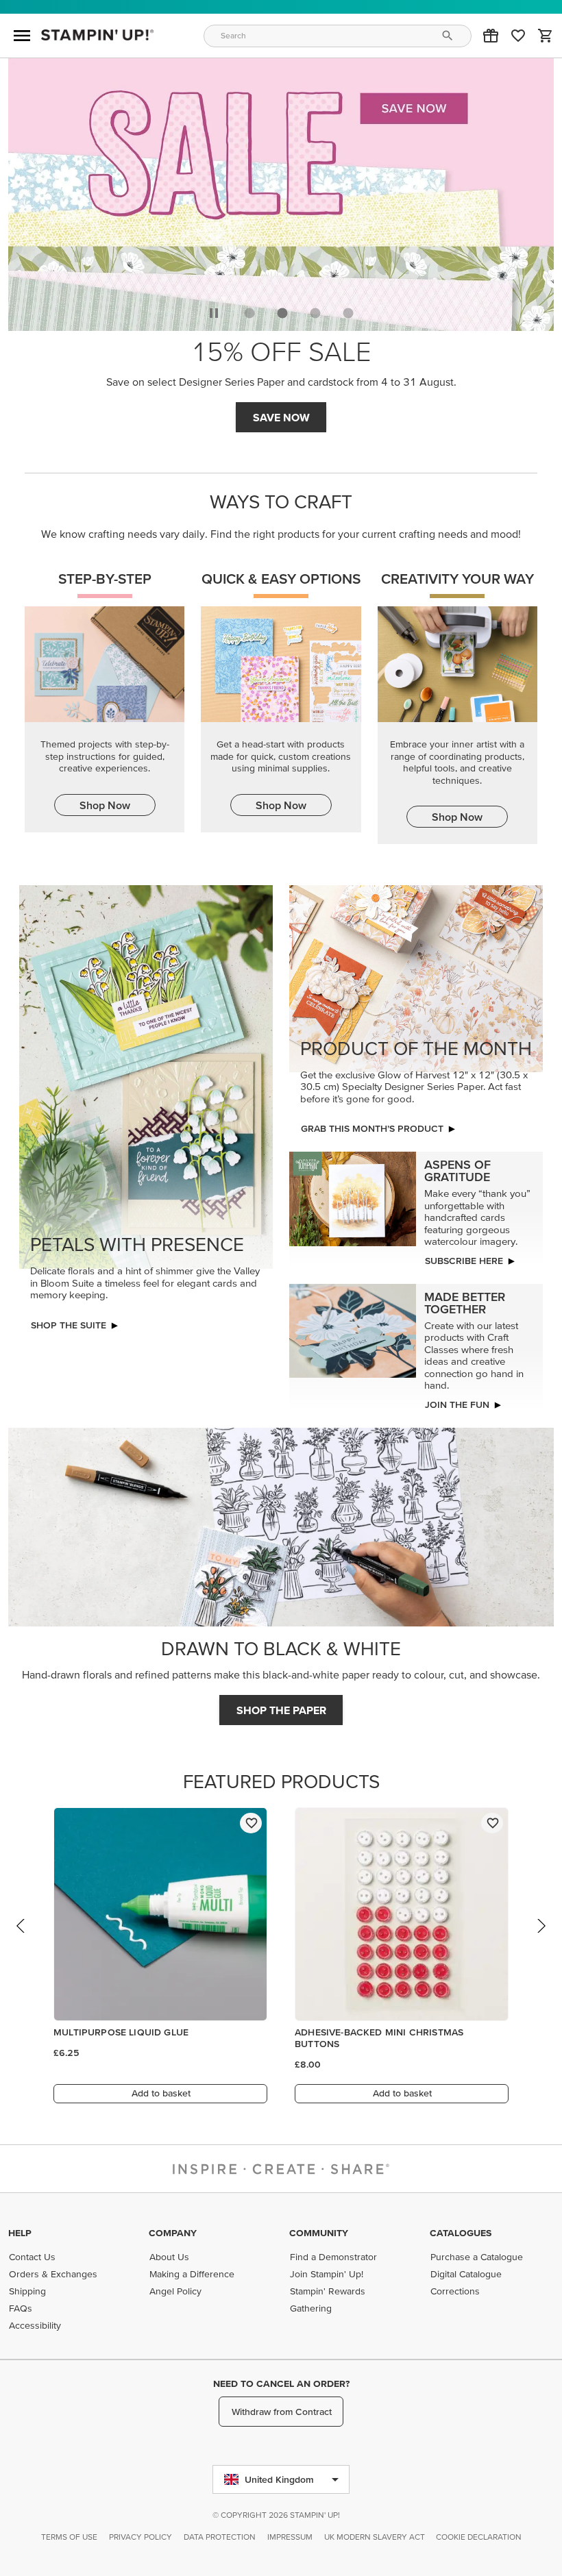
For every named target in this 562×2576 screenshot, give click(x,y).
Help (20, 2233)
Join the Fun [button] (457, 1404)
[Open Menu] (22, 36)
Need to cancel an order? (281, 2383)
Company (173, 2233)
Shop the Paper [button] (281, 1710)
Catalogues (461, 2233)
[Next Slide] (541, 1939)
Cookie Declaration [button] (479, 2537)
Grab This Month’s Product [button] (372, 1128)
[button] (491, 36)
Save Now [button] (281, 417)
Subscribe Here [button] (464, 1261)
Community (319, 2233)
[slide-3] (348, 313)
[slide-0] (249, 313)
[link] (518, 36)
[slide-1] (282, 313)
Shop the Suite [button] (69, 1325)
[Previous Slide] (21, 1939)
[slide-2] (315, 313)
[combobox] (338, 36)
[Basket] (546, 36)
